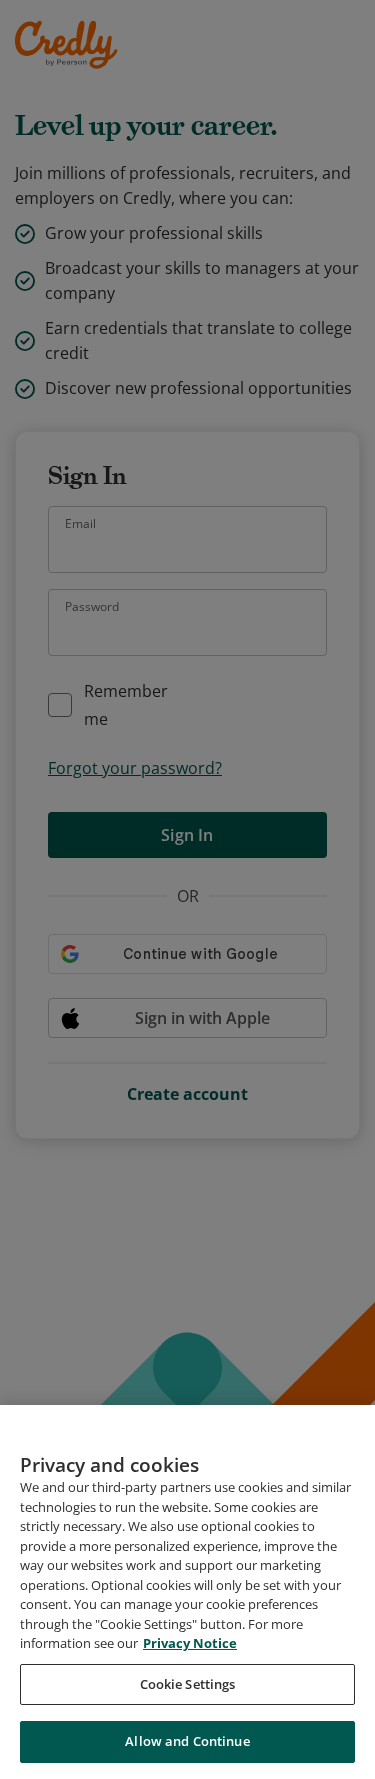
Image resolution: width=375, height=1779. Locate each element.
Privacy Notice (190, 1643)
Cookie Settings (188, 1684)
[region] (187, 1592)
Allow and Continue (187, 1741)
